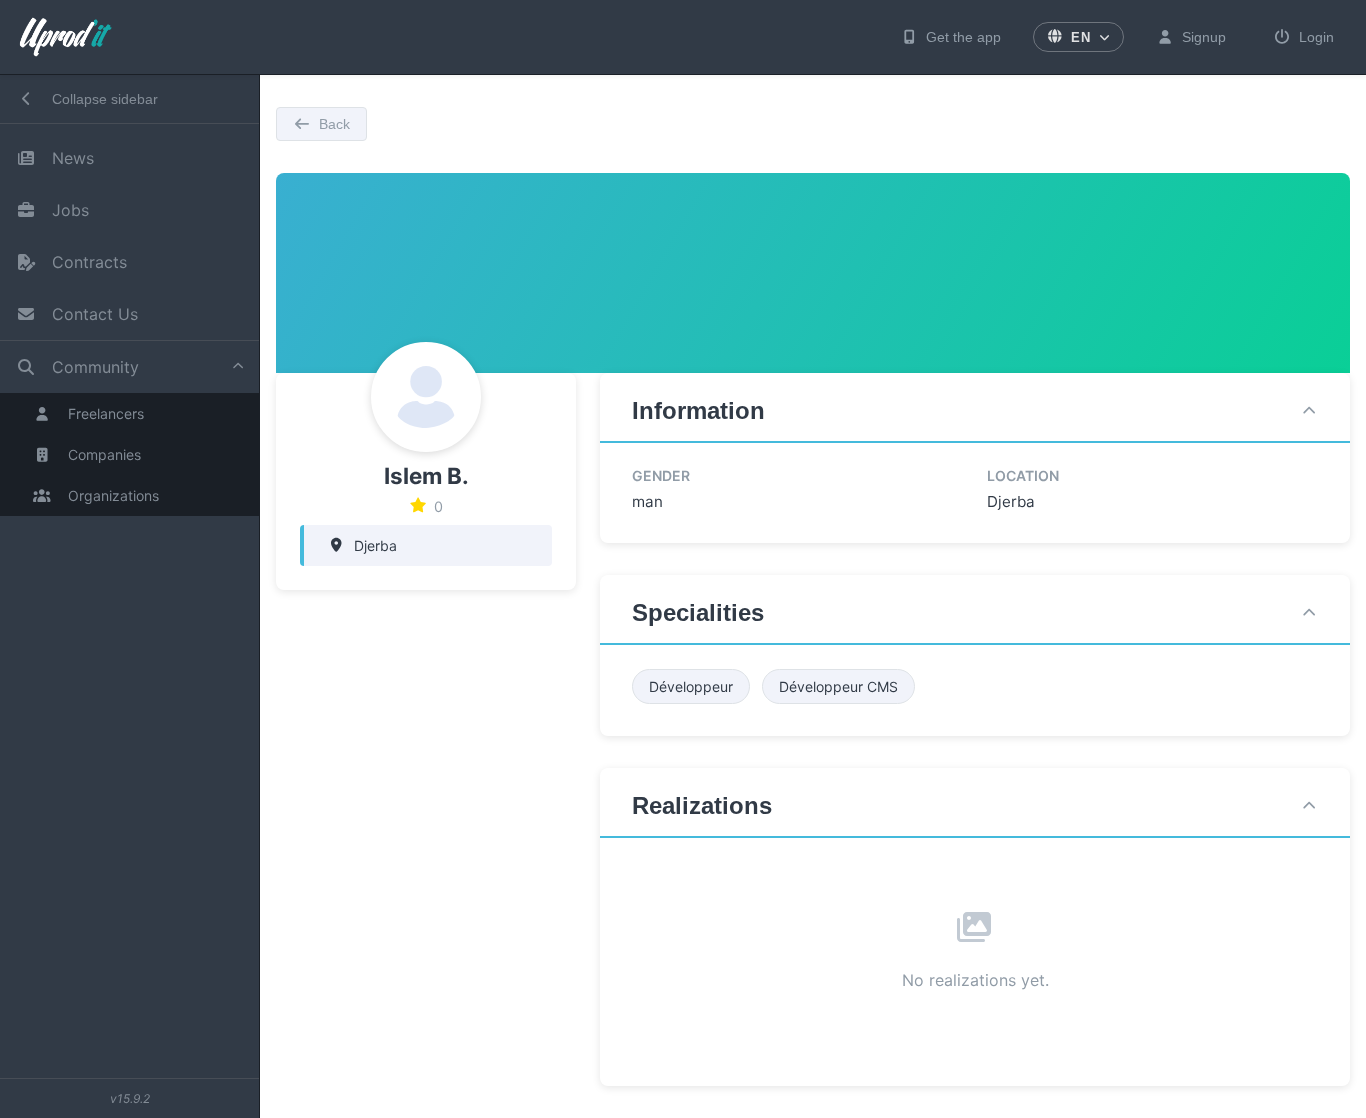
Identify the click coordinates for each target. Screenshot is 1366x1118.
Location (1023, 475)
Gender (661, 475)
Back (334, 124)
